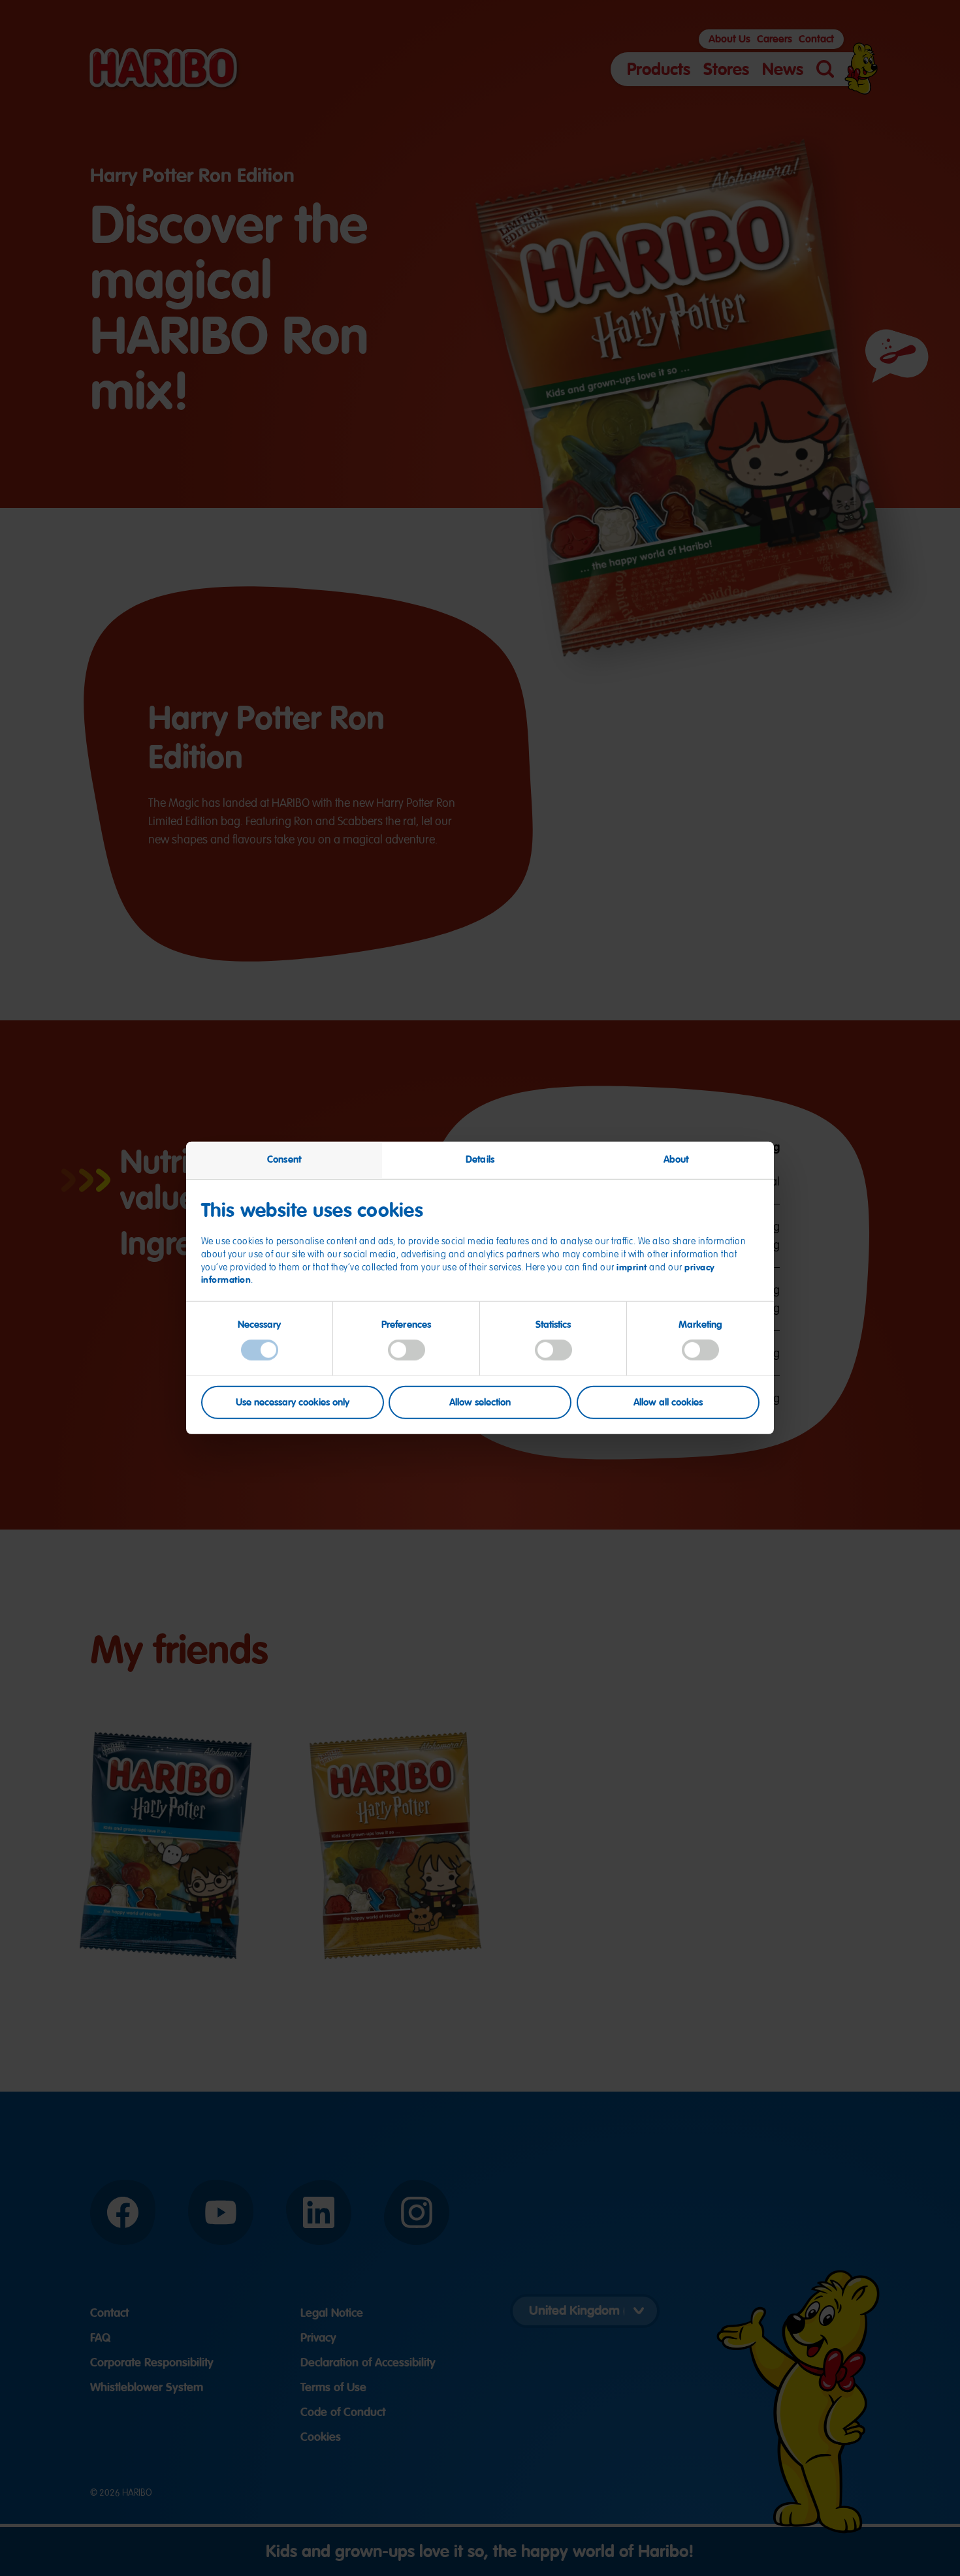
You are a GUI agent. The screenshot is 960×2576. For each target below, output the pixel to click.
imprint (632, 1267)
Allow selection (480, 1402)
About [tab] (676, 1159)
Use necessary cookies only (293, 1402)
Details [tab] (480, 1159)
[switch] (407, 1350)
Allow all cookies (668, 1402)
